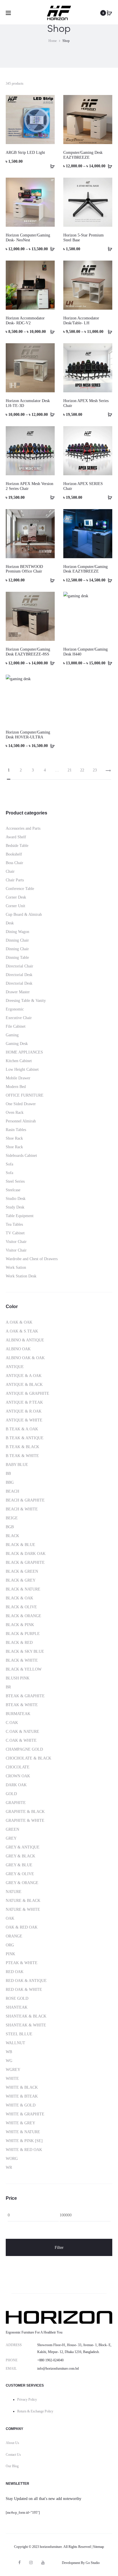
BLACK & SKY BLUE (25, 1651)
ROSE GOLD (17, 1998)
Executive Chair (19, 1018)
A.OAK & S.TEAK (22, 1331)
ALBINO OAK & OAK (25, 1358)
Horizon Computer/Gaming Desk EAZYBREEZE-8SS (28, 652)
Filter (59, 2247)
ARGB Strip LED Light (25, 153)
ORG (10, 1945)
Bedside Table (17, 846)
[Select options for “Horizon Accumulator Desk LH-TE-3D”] (50, 414)
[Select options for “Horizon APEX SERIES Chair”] (108, 497)
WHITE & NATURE (23, 2132)
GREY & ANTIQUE (23, 1847)
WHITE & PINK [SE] (24, 2141)
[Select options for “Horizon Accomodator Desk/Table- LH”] (108, 331)
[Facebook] (19, 2563)
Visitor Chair (16, 1242)
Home (53, 41)
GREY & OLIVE (20, 1874)
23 (95, 770)
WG (9, 2061)
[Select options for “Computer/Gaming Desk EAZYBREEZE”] (108, 166)
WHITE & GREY (20, 2123)
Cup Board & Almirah (24, 914)
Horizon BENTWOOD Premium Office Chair (24, 569)
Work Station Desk (21, 1276)
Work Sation (16, 1267)
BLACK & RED (19, 1643)
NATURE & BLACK (23, 1901)
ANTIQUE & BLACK (24, 1385)
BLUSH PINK (18, 1678)
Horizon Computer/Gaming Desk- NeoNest (28, 238)
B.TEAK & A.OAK (22, 1429)
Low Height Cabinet (22, 1069)
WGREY (13, 2070)
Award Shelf (16, 837)
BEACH (12, 1491)
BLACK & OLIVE (21, 1607)
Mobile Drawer (18, 1078)
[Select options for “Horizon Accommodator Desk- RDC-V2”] (50, 331)
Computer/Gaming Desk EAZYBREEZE (83, 155)
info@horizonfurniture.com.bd (58, 2369)
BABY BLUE (17, 1465)
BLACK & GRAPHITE (25, 1563)
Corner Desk (16, 897)
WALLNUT (15, 2043)
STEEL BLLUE (19, 2034)
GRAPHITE (16, 1803)
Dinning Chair (17, 940)
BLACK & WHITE (22, 1660)
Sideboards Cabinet (21, 1156)
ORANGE (14, 1936)
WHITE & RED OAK (24, 2150)
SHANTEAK (17, 2007)
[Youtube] (43, 2563)
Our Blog (12, 2466)
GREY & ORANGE (22, 1883)
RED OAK (15, 1972)
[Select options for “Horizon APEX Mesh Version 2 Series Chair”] (50, 497)
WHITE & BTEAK (22, 2096)
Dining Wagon (17, 932)
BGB (10, 1527)
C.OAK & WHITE (21, 1740)
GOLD (11, 1794)
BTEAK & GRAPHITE (25, 1696)
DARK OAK (16, 1785)
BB (8, 1474)
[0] (109, 13)
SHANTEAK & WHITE (26, 2025)
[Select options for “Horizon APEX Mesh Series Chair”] (108, 414)
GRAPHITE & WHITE (25, 1821)
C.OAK (12, 1723)
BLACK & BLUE (20, 1545)
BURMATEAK (18, 1714)
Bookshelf (14, 854)
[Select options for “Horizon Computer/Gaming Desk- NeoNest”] (50, 249)
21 (70, 770)
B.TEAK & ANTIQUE (25, 1438)
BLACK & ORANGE (23, 1616)
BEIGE (12, 1518)
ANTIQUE (15, 1367)
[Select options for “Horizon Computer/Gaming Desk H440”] (108, 663)
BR (8, 1687)
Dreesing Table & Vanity (26, 1001)
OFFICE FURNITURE (25, 1095)
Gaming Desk (17, 1044)
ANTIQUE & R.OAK (24, 1411)
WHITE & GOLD (21, 2105)
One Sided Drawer (21, 1104)
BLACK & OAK (19, 1598)
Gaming (12, 1035)
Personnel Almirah (21, 1121)
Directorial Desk (19, 975)
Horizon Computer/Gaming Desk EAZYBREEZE (85, 569)
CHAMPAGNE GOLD (24, 1749)
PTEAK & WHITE (22, 1963)
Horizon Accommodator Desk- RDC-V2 (25, 321)
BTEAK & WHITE (22, 1705)
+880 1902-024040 (50, 2360)
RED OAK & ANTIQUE (26, 1981)
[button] (50, 166)
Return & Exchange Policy (35, 2411)
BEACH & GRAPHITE (25, 1500)
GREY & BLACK (20, 1856)
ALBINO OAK (18, 1349)
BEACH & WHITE (22, 1509)
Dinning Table (17, 958)
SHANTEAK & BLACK (26, 2016)
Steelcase (13, 1190)
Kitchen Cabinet (19, 1061)
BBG (10, 1482)
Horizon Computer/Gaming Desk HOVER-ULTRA (28, 735)
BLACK (12, 1536)
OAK (10, 1918)
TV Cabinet (15, 1233)
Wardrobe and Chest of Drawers (32, 1259)
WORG (12, 2159)
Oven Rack (15, 1113)
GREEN (12, 1829)
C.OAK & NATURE (22, 1732)
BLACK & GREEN (22, 1571)
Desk (10, 923)
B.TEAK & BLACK (22, 1447)
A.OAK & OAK (19, 1322)
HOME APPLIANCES (24, 1052)
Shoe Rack (14, 1138)
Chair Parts (15, 880)
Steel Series (15, 1181)
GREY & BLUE (19, 1865)
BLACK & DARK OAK (26, 1554)
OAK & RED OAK (22, 1927)
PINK (10, 1954)
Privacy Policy (27, 2400)
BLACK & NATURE (23, 1589)
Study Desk (15, 1207)
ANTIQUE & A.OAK (24, 1376)
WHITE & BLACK (22, 2087)
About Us (12, 2443)
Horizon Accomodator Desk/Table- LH (81, 321)
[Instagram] (31, 2563)
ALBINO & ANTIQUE (25, 1340)
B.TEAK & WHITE (22, 1456)
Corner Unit (15, 906)
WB (9, 2052)
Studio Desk (16, 1199)
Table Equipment (20, 1216)
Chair (10, 871)
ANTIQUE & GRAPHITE (27, 1393)
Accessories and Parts (23, 828)
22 (82, 770)
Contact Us (13, 2455)
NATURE (14, 1892)
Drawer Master (18, 992)
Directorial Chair (19, 966)
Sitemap (99, 2547)
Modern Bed (16, 1087)
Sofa (9, 1164)
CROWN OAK (18, 1776)
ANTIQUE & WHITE (24, 1420)
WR (9, 2167)
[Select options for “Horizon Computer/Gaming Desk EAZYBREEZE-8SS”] (50, 663)
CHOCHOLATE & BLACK (28, 1758)
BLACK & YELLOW (24, 1669)
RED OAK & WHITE (24, 1990)
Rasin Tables (16, 1130)
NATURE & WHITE (23, 1909)
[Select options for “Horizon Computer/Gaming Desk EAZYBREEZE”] (108, 580)
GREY (11, 1838)
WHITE (12, 2079)
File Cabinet (16, 1026)
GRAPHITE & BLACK (25, 1812)
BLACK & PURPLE (23, 1634)
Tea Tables (14, 1224)
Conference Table (20, 889)
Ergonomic (15, 1009)
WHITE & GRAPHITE (25, 2114)
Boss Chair (14, 863)
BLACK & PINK (20, 1625)
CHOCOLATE (18, 1767)
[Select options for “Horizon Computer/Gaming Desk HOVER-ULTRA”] (50, 746)
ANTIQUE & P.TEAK (24, 1402)
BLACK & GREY (21, 1580)
